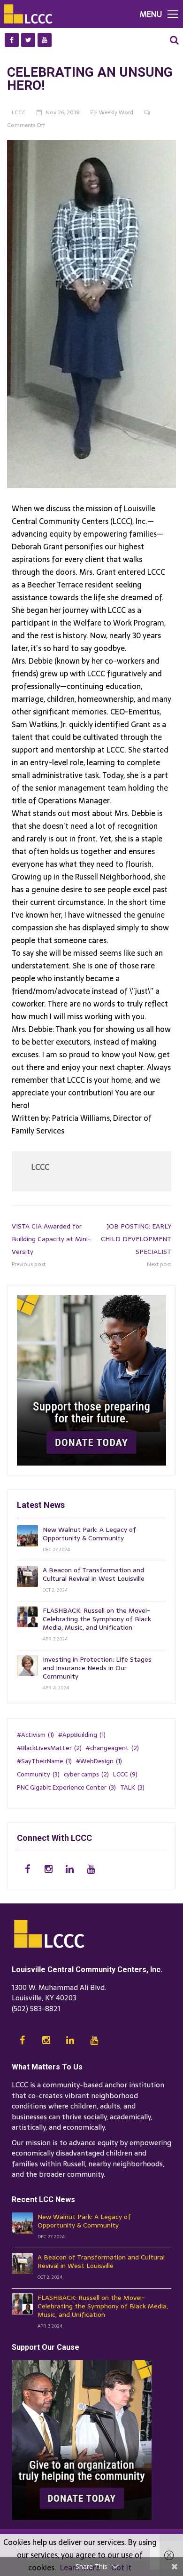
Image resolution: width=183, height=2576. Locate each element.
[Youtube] (45, 40)
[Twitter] (28, 40)
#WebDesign (99, 1761)
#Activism (35, 1735)
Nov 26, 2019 (63, 112)
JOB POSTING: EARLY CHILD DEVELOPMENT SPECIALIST (136, 1239)
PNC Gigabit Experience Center (66, 1787)
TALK (132, 1787)
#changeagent (112, 1748)
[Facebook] (12, 40)
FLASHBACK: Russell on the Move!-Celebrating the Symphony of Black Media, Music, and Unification (97, 1619)
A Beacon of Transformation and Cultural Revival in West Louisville (94, 1574)
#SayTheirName (44, 1761)
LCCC (40, 1167)
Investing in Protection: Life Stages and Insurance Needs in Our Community (97, 1668)
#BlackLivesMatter (49, 1748)
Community (38, 1774)
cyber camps (86, 1774)
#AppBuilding (82, 1735)
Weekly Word (116, 112)
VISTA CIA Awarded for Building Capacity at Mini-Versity (51, 1239)
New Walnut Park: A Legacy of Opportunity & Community (89, 1534)
